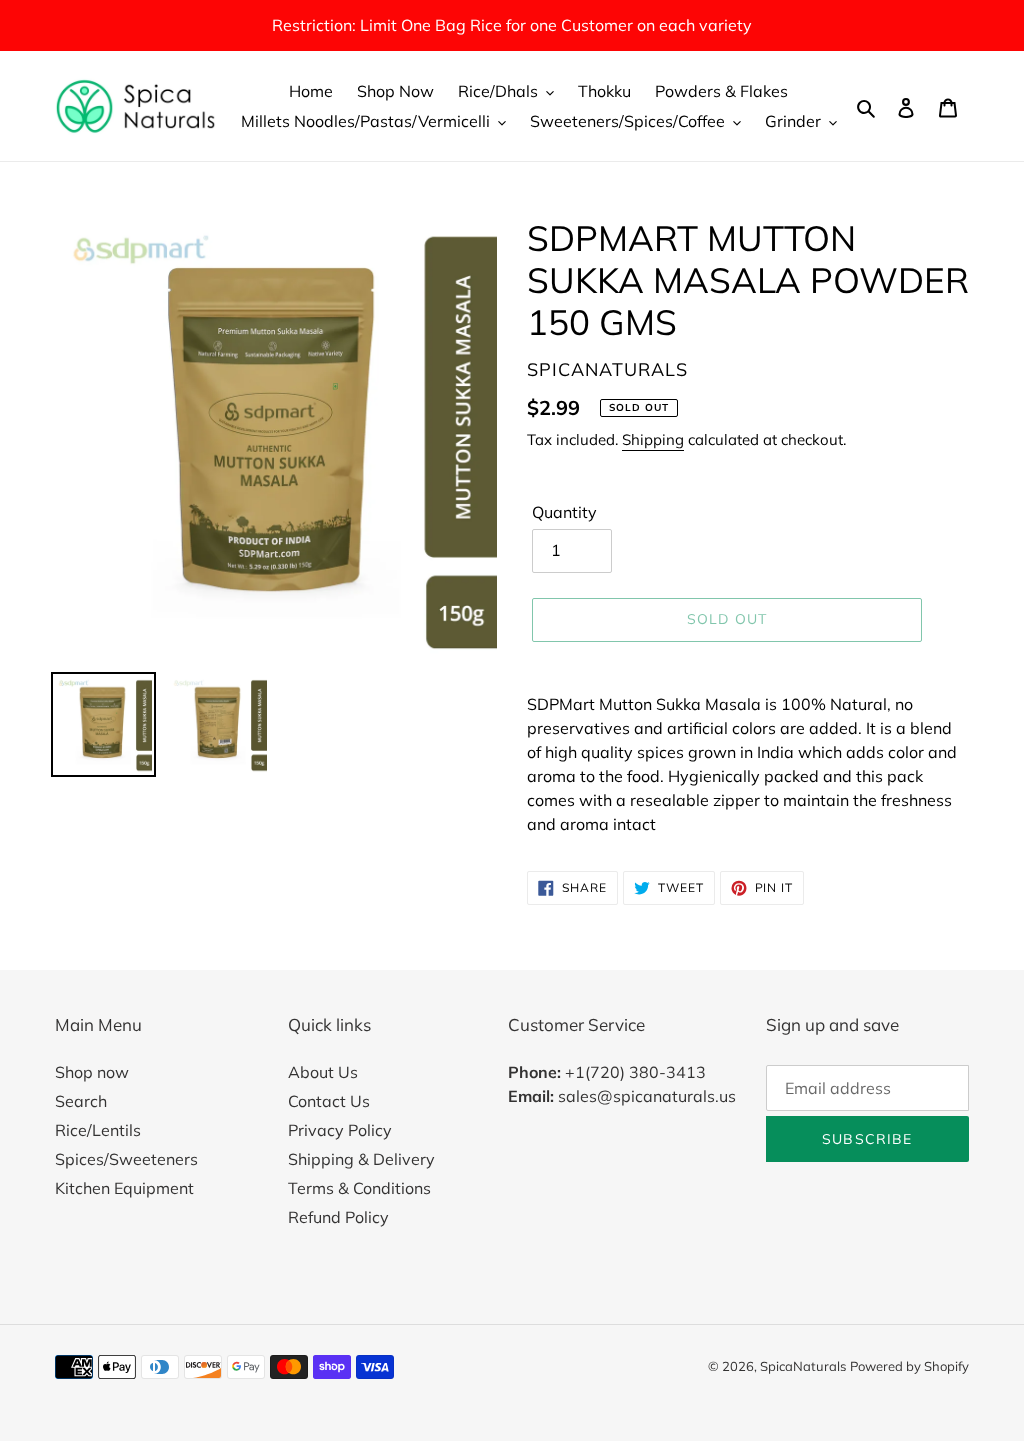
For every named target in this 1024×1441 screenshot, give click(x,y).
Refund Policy (338, 1217)
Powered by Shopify (909, 1366)
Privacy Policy (340, 1130)
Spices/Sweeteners (126, 1159)
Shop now (92, 1072)
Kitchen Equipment (124, 1188)
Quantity (564, 512)
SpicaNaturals (803, 1366)
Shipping (653, 439)
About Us (323, 1072)
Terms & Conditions (359, 1188)
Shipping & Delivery (361, 1159)
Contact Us (329, 1101)
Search (81, 1101)
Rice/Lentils (98, 1130)
